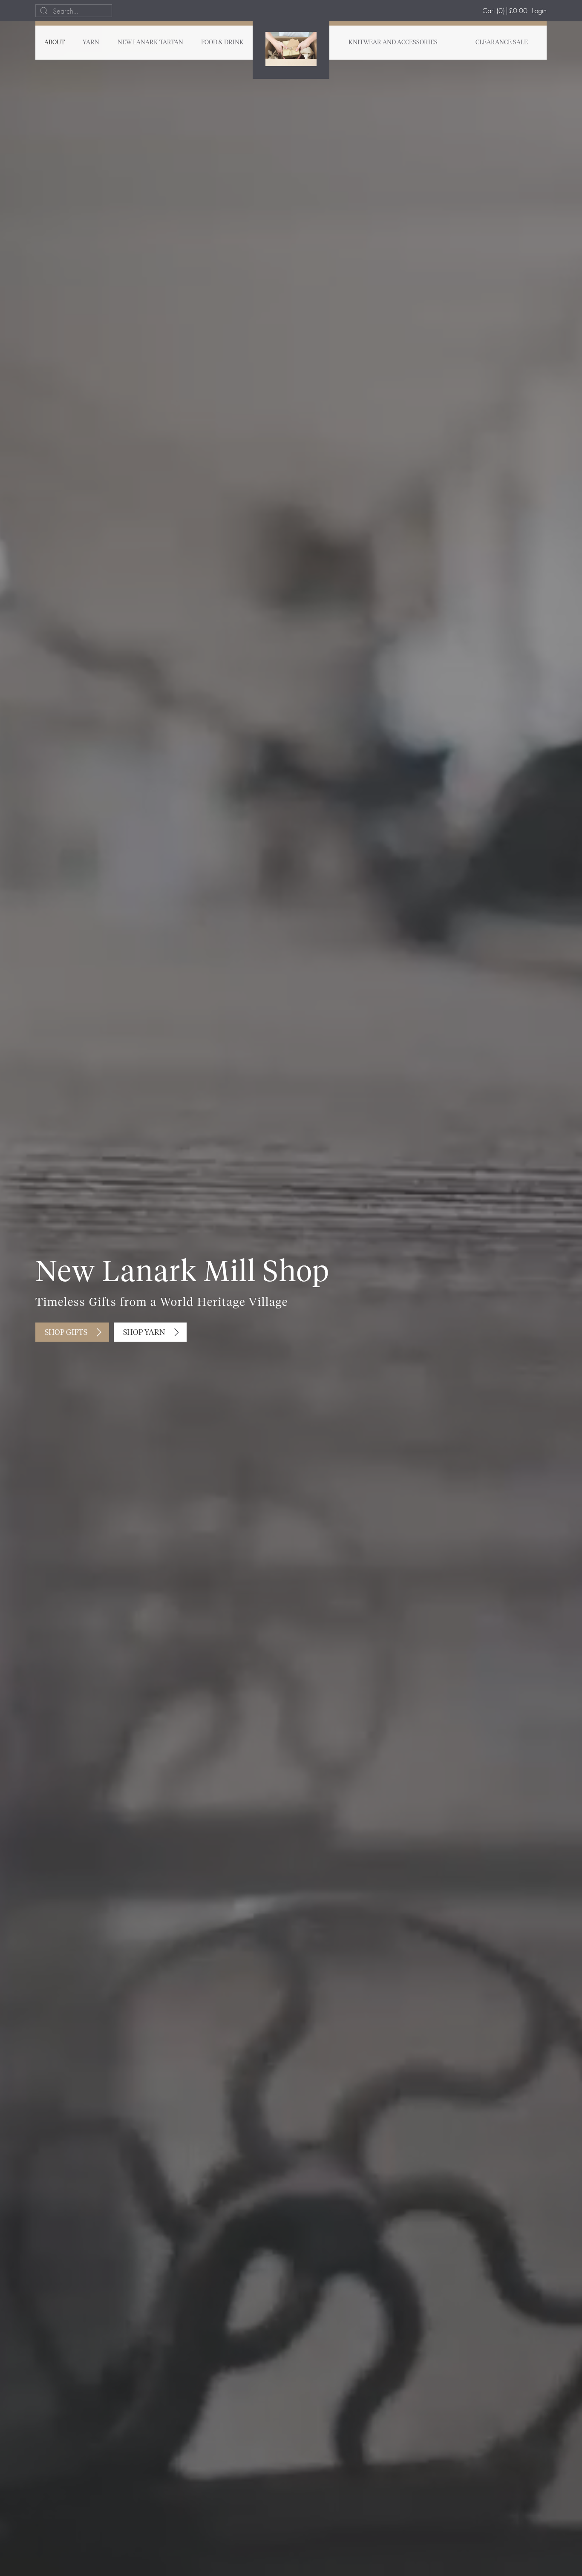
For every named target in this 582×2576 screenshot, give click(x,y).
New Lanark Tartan (150, 43)
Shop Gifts (66, 1333)
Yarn (91, 43)
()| (505, 10)
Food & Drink (222, 43)
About (55, 43)
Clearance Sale (502, 43)
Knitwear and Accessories (393, 43)
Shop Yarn (144, 1333)
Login (539, 10)
